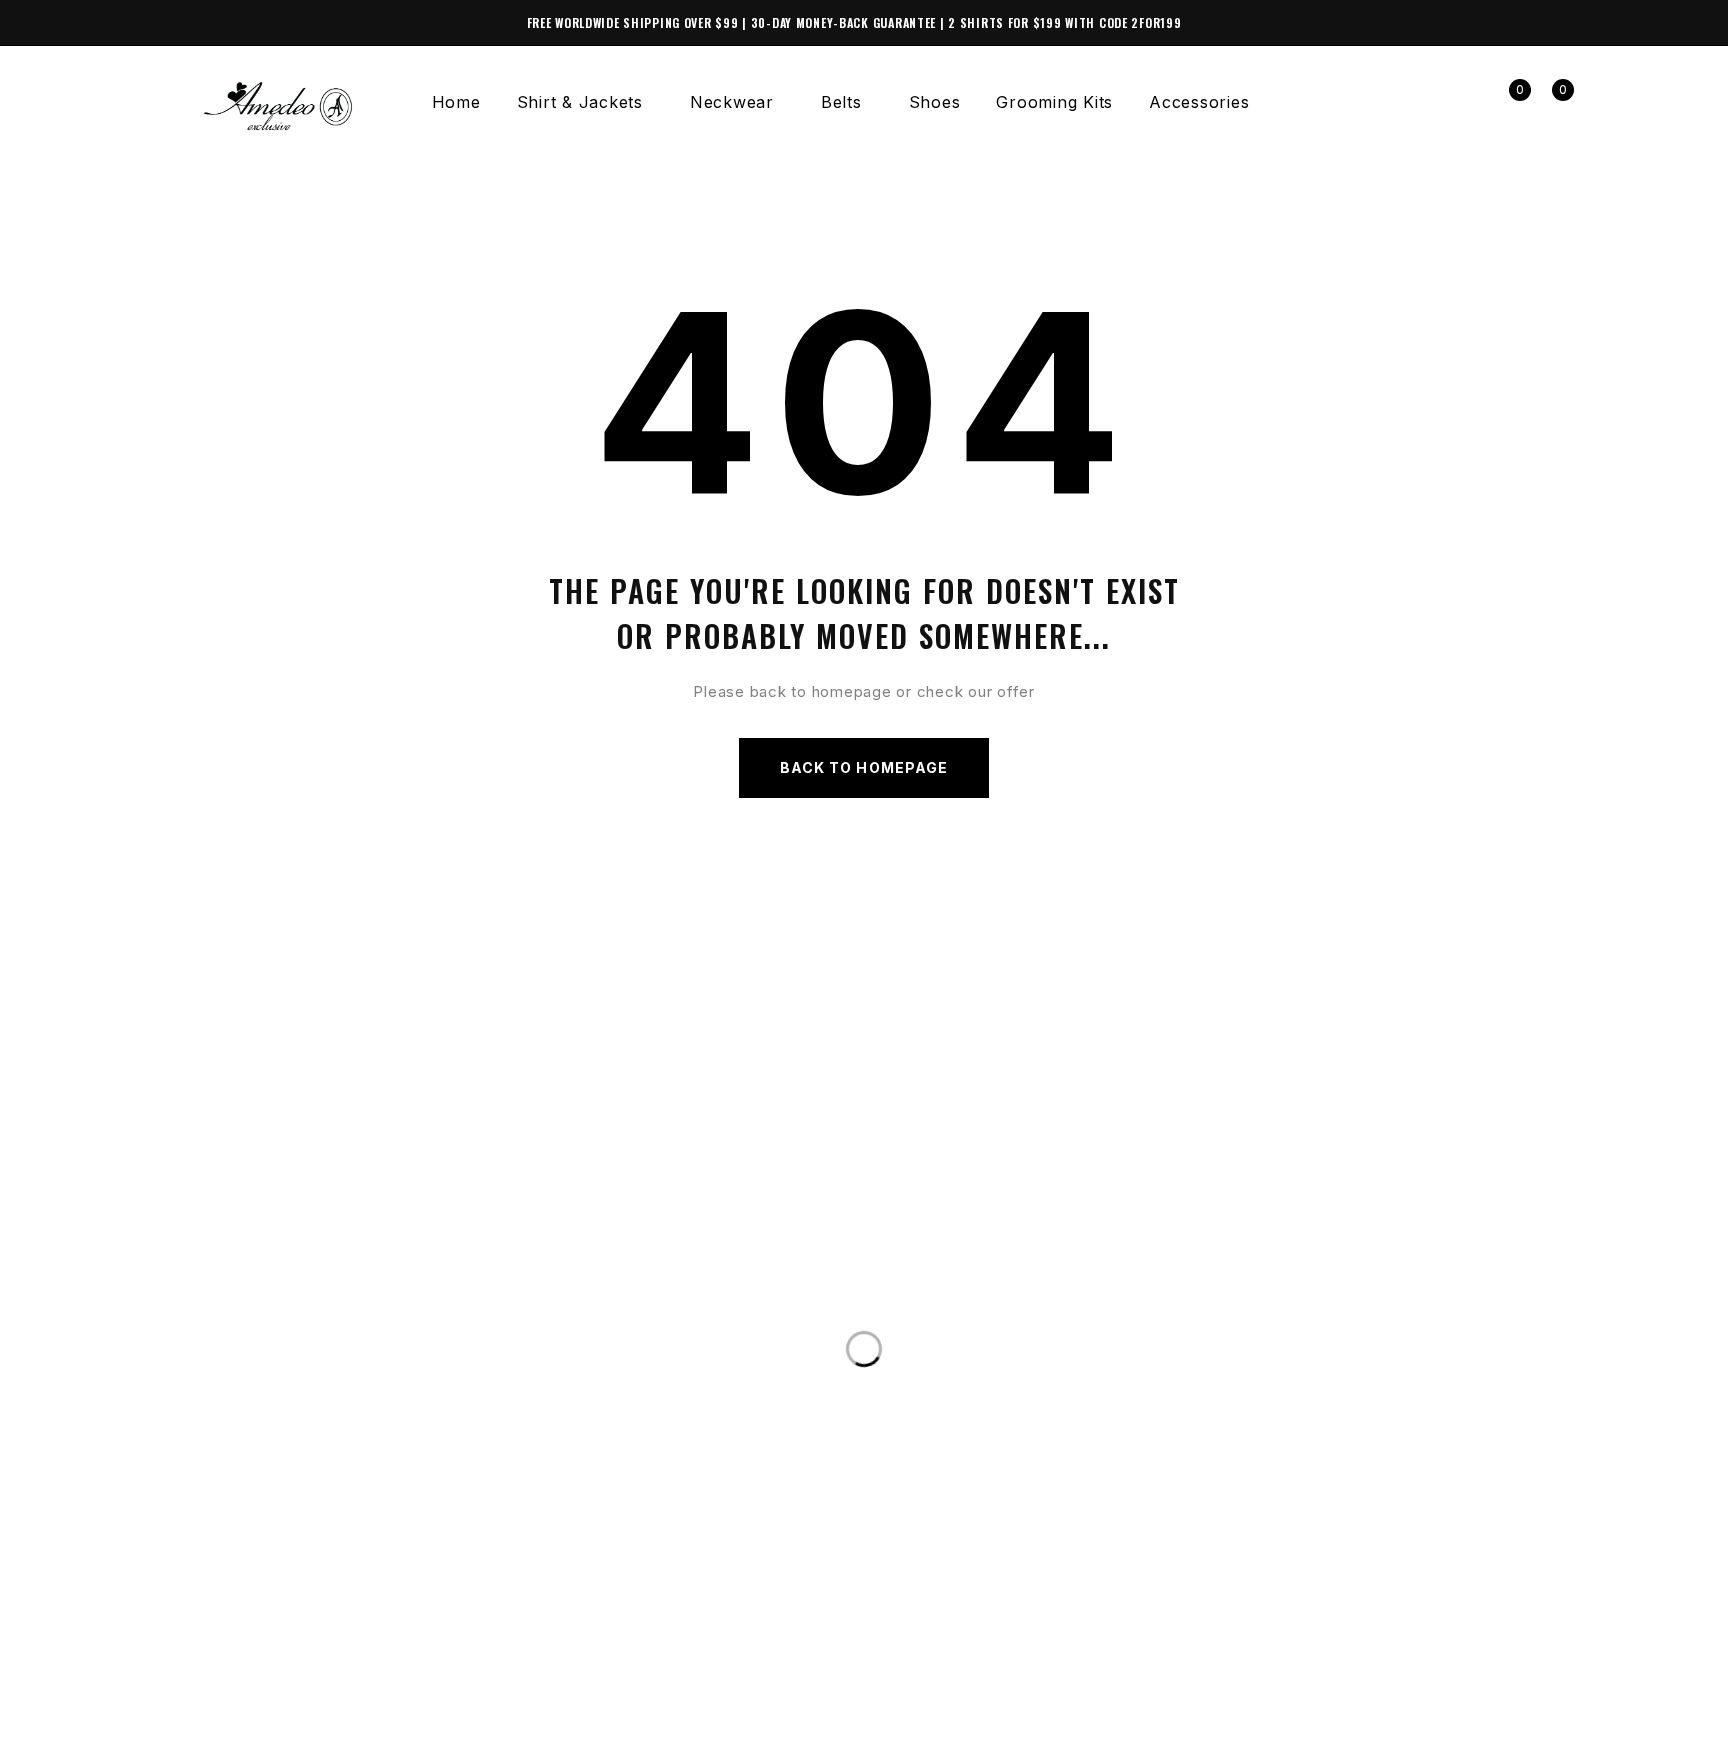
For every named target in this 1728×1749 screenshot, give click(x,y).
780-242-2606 (244, 1326)
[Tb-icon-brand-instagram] (213, 1722)
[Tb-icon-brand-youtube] (254, 1722)
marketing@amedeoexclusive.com (342, 1366)
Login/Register (1463, 102)
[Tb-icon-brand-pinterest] (294, 1722)
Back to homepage (864, 767)
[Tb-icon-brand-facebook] (172, 1722)
